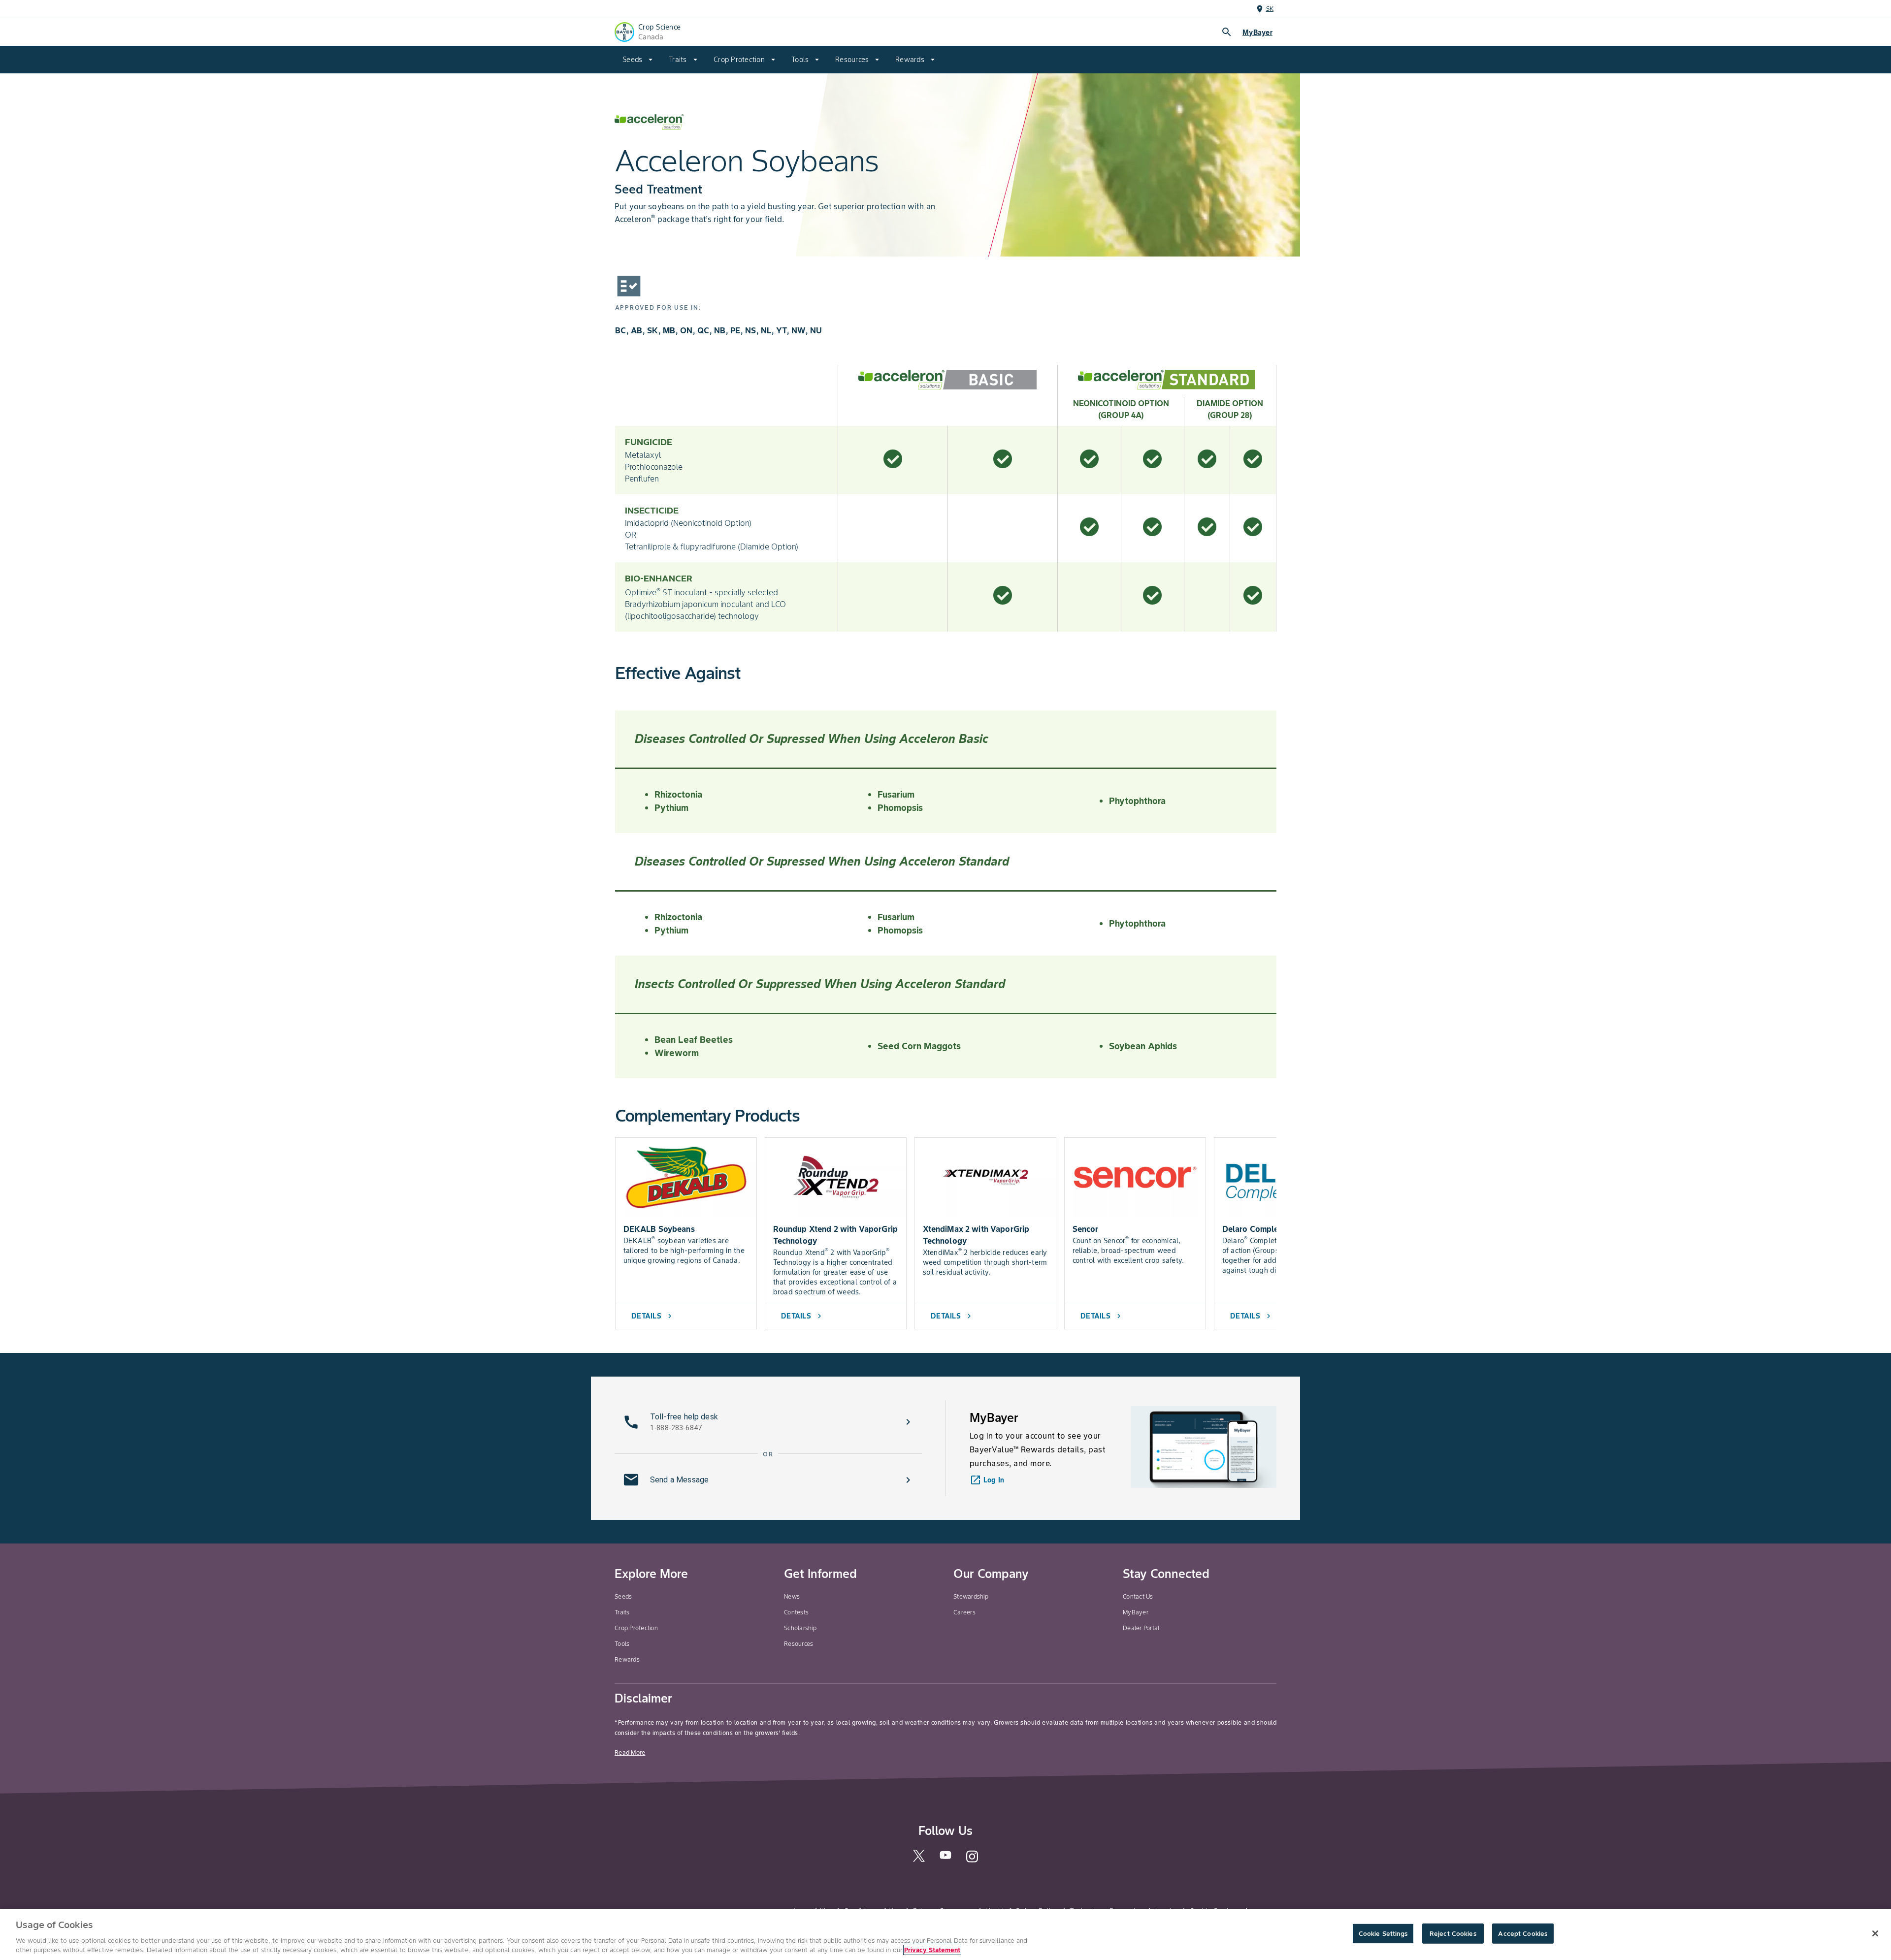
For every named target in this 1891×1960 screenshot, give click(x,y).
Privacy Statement (932, 1950)
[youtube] (945, 1858)
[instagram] (972, 1861)
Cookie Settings (1383, 1934)
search (1227, 32)
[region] (945, 1934)
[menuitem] (638, 60)
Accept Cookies (1523, 1934)
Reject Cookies (1453, 1934)
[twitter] (919, 1860)
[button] (768, 1422)
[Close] (1875, 1933)
